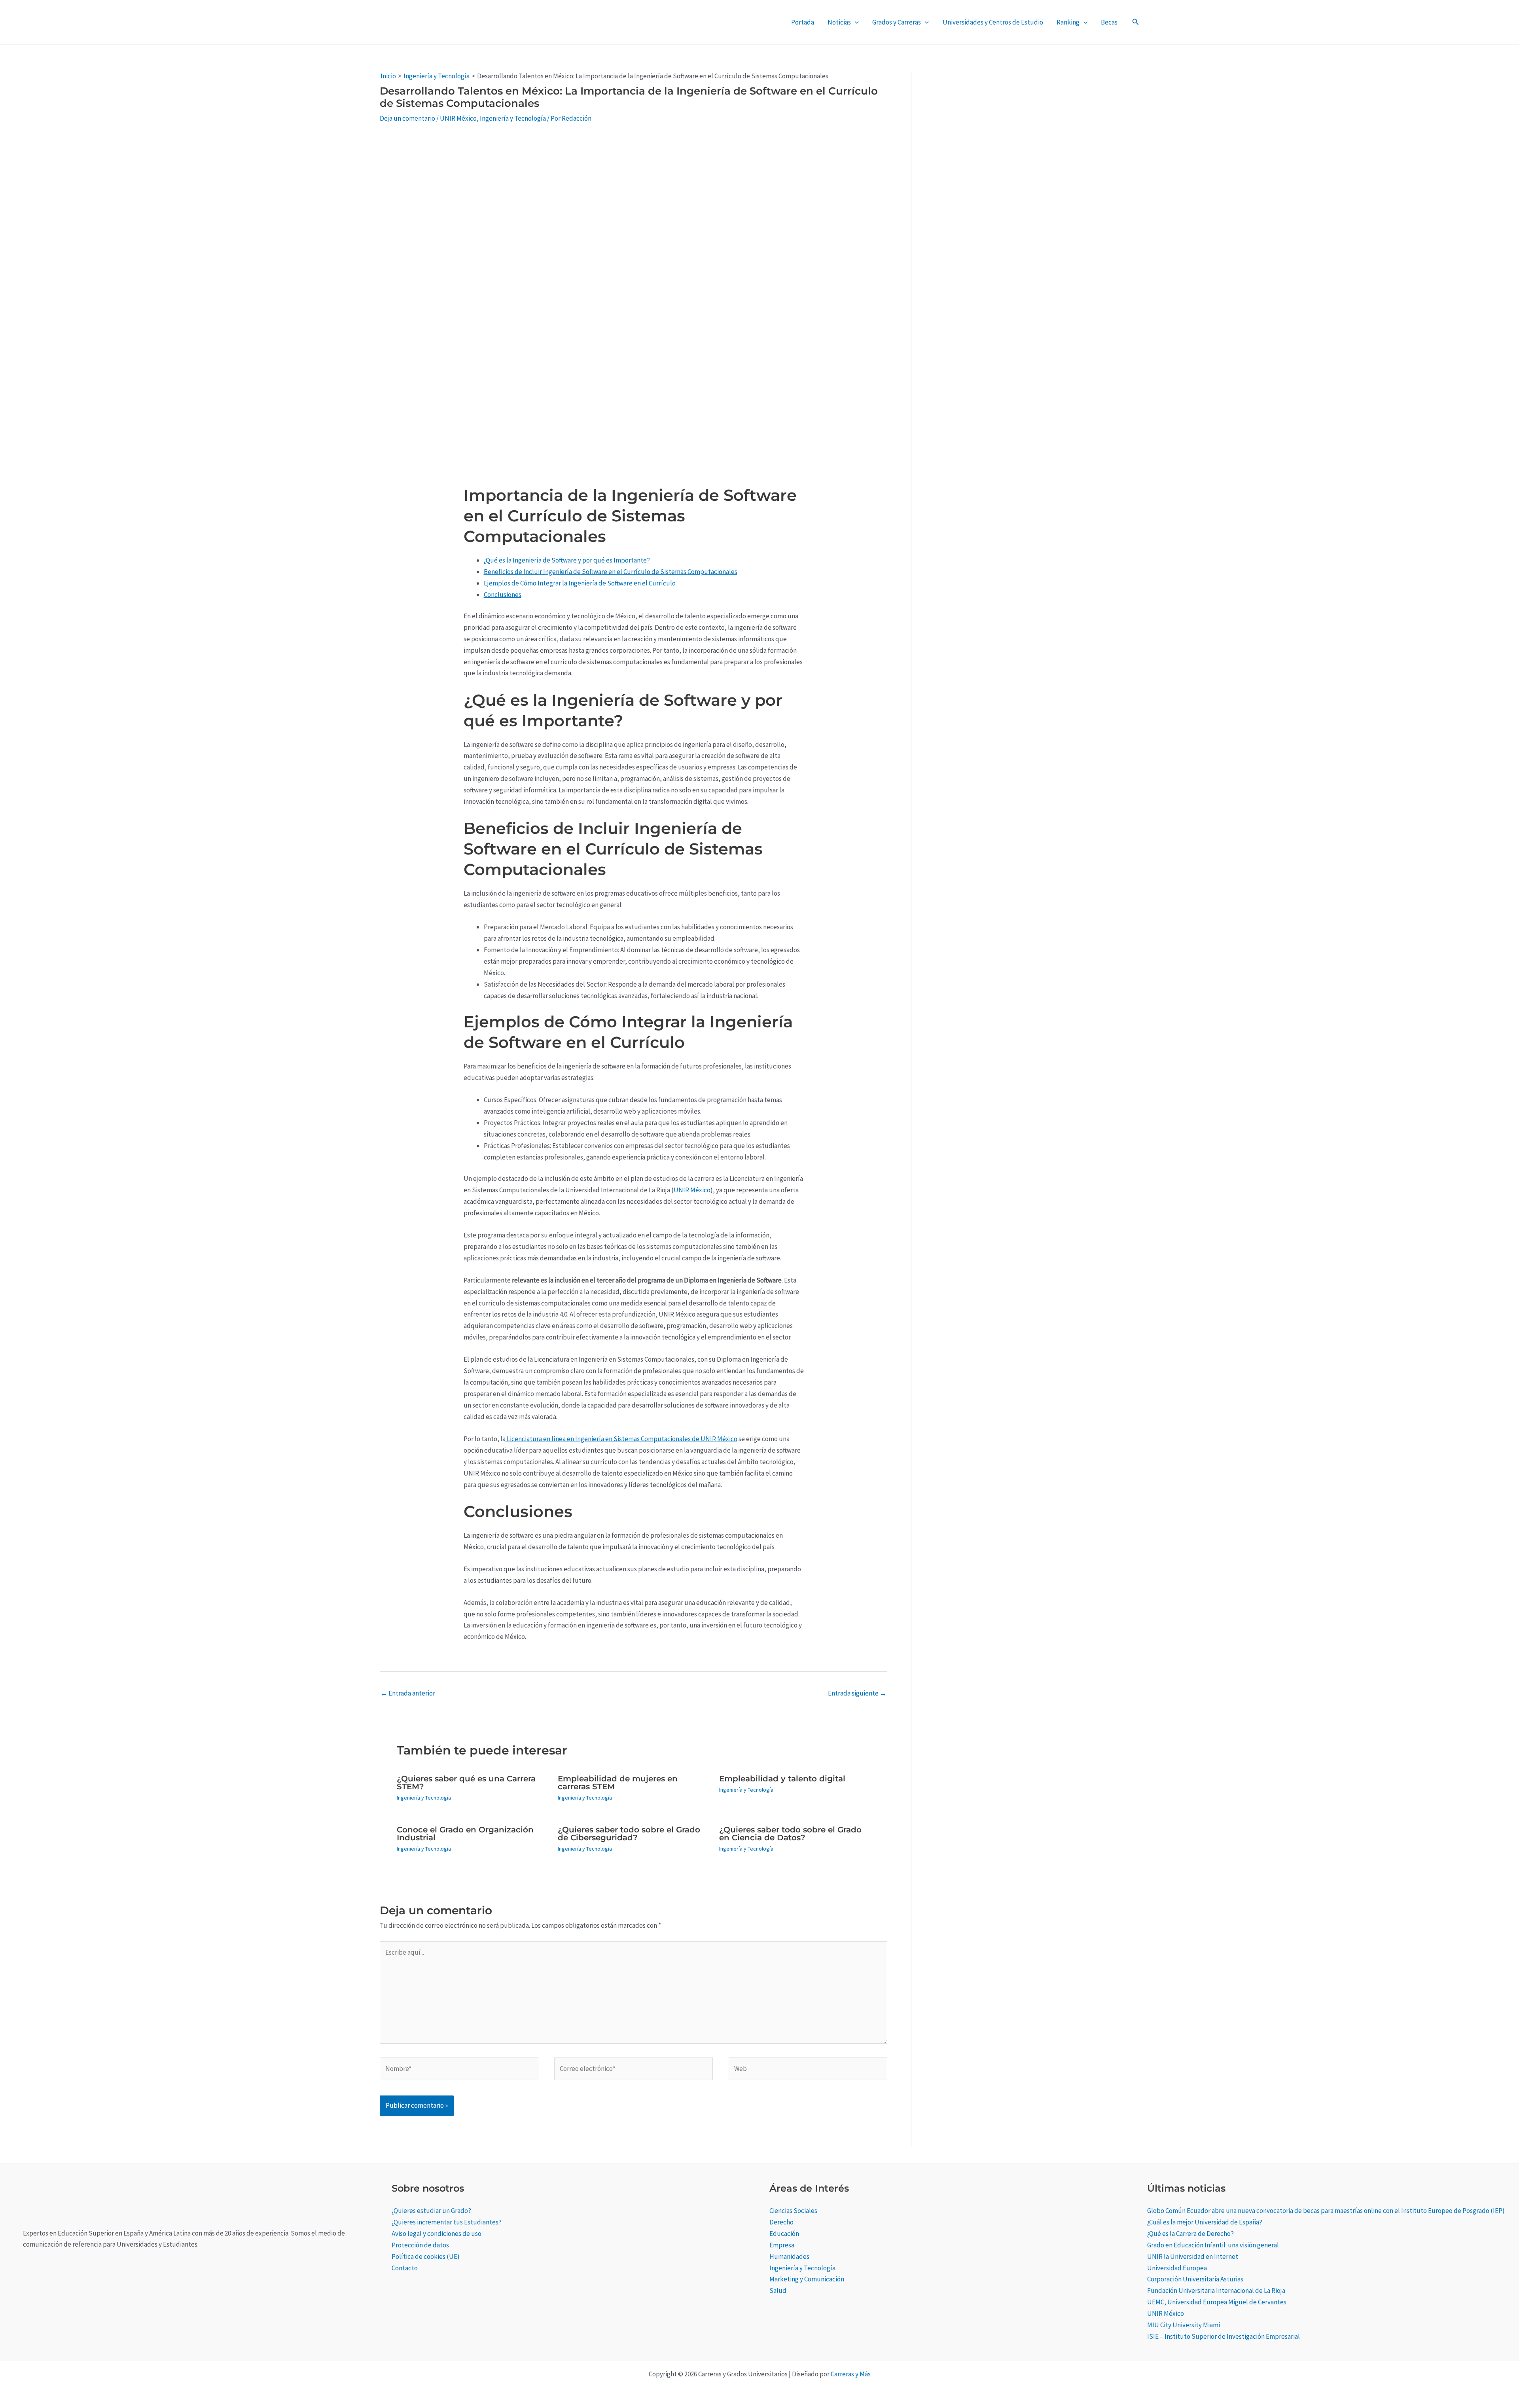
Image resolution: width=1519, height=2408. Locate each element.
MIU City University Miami (1184, 2325)
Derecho (781, 2222)
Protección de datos (420, 2245)
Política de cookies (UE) (426, 2256)
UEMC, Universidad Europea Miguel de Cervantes (1217, 2302)
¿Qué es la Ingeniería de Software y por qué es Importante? (567, 560)
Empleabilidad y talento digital (782, 1779)
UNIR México (458, 118)
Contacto (405, 2268)
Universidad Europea (1177, 2268)
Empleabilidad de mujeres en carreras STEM (618, 1783)
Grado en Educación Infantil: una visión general (1213, 2245)
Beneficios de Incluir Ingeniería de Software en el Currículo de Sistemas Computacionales (611, 572)
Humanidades (789, 2256)
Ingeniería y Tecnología (513, 118)
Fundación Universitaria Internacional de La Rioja (1216, 2291)
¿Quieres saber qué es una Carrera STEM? (466, 1783)
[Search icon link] (1136, 23)
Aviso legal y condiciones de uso (437, 2234)
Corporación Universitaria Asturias (1195, 2279)
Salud (778, 2291)
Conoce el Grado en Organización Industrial (465, 1834)
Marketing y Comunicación (807, 2279)
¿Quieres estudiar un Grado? (431, 2211)
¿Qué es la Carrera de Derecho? (1190, 2234)
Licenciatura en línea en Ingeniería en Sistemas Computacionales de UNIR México (621, 1439)
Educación (784, 2234)
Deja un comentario (407, 118)
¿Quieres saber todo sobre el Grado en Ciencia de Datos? (790, 1834)
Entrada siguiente (857, 1693)
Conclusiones (503, 595)
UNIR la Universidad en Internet (1193, 2256)
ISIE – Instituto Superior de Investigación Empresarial (1224, 2336)
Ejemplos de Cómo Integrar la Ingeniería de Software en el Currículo (580, 583)
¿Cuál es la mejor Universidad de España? (1205, 2222)
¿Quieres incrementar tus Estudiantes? (447, 2222)
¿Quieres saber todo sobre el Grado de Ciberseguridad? (629, 1834)
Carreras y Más (851, 2374)
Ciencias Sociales (793, 2211)
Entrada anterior (408, 1693)
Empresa (782, 2245)
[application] (855, 22)
